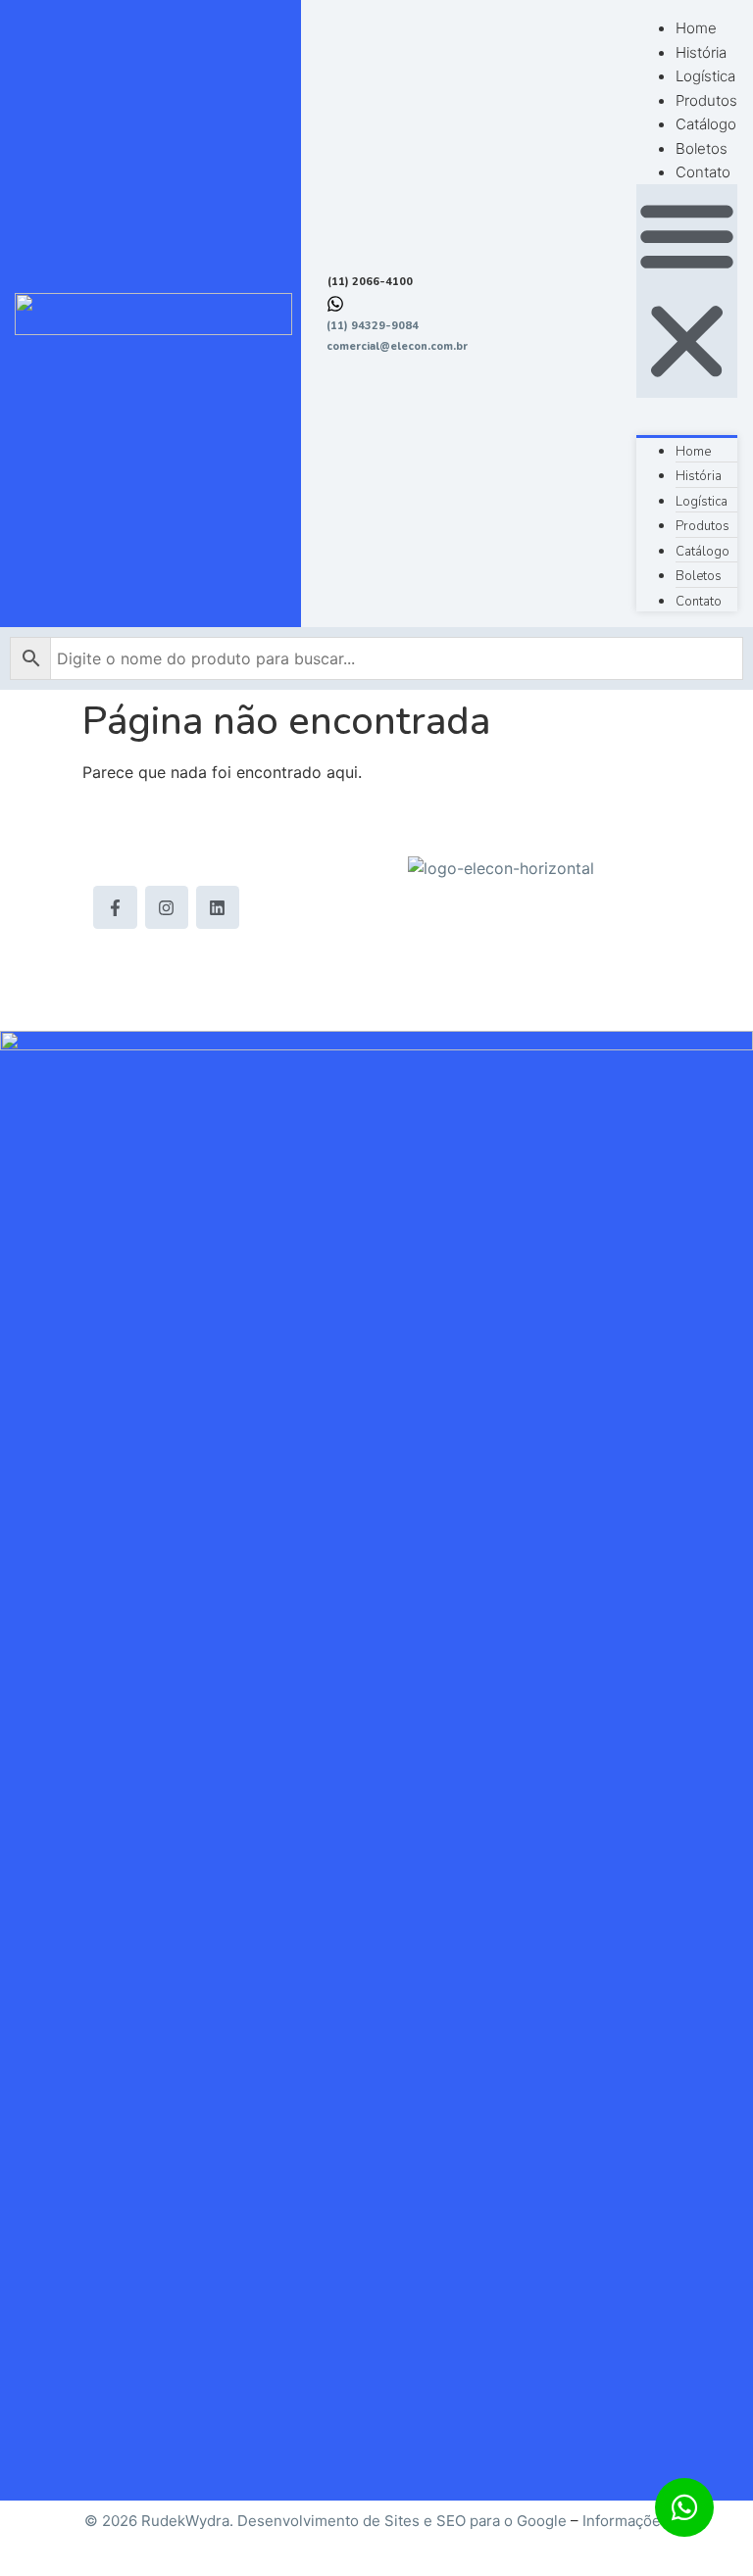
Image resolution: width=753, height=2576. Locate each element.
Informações (626, 2521)
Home (696, 28)
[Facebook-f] (115, 907)
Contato (703, 172)
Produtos (706, 100)
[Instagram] (167, 907)
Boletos (702, 148)
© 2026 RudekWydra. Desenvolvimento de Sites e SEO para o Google (326, 2521)
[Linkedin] (218, 907)
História (701, 52)
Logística (705, 76)
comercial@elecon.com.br (397, 346)
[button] (687, 291)
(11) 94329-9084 (373, 326)
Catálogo (706, 124)
